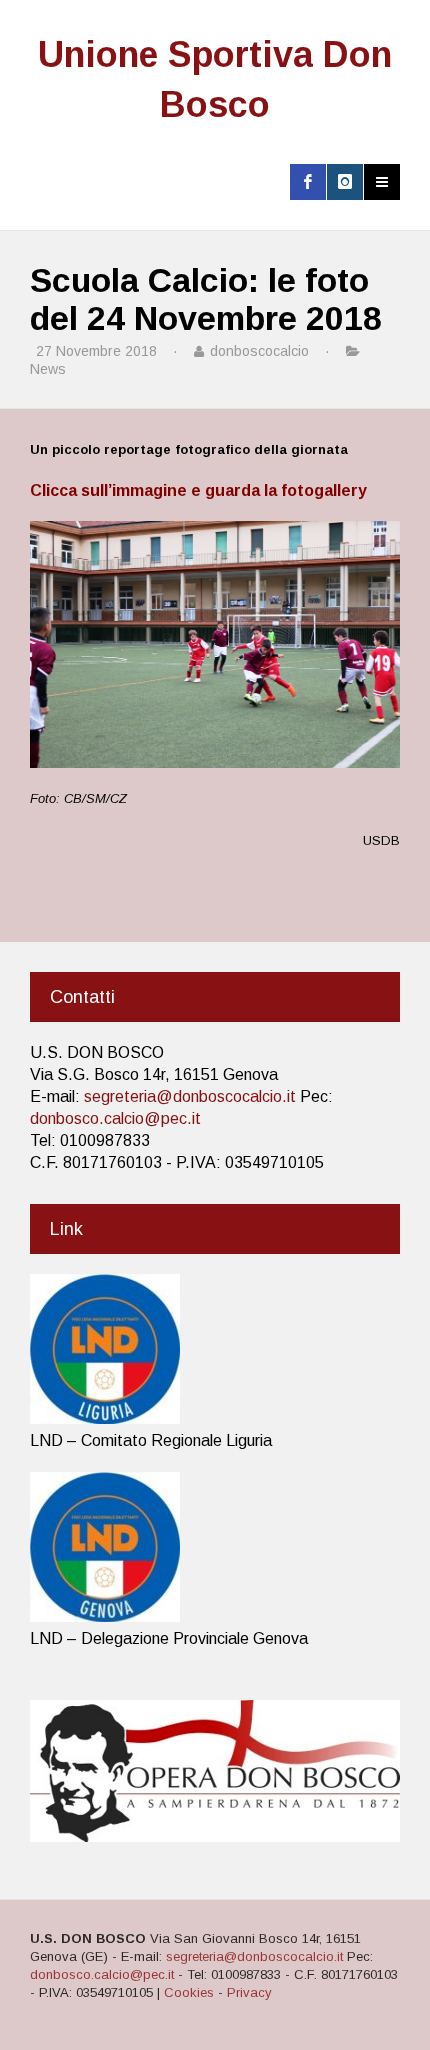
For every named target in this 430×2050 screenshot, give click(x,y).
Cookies (189, 1992)
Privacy (249, 1992)
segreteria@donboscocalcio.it (190, 1096)
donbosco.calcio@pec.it (115, 1118)
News (48, 369)
